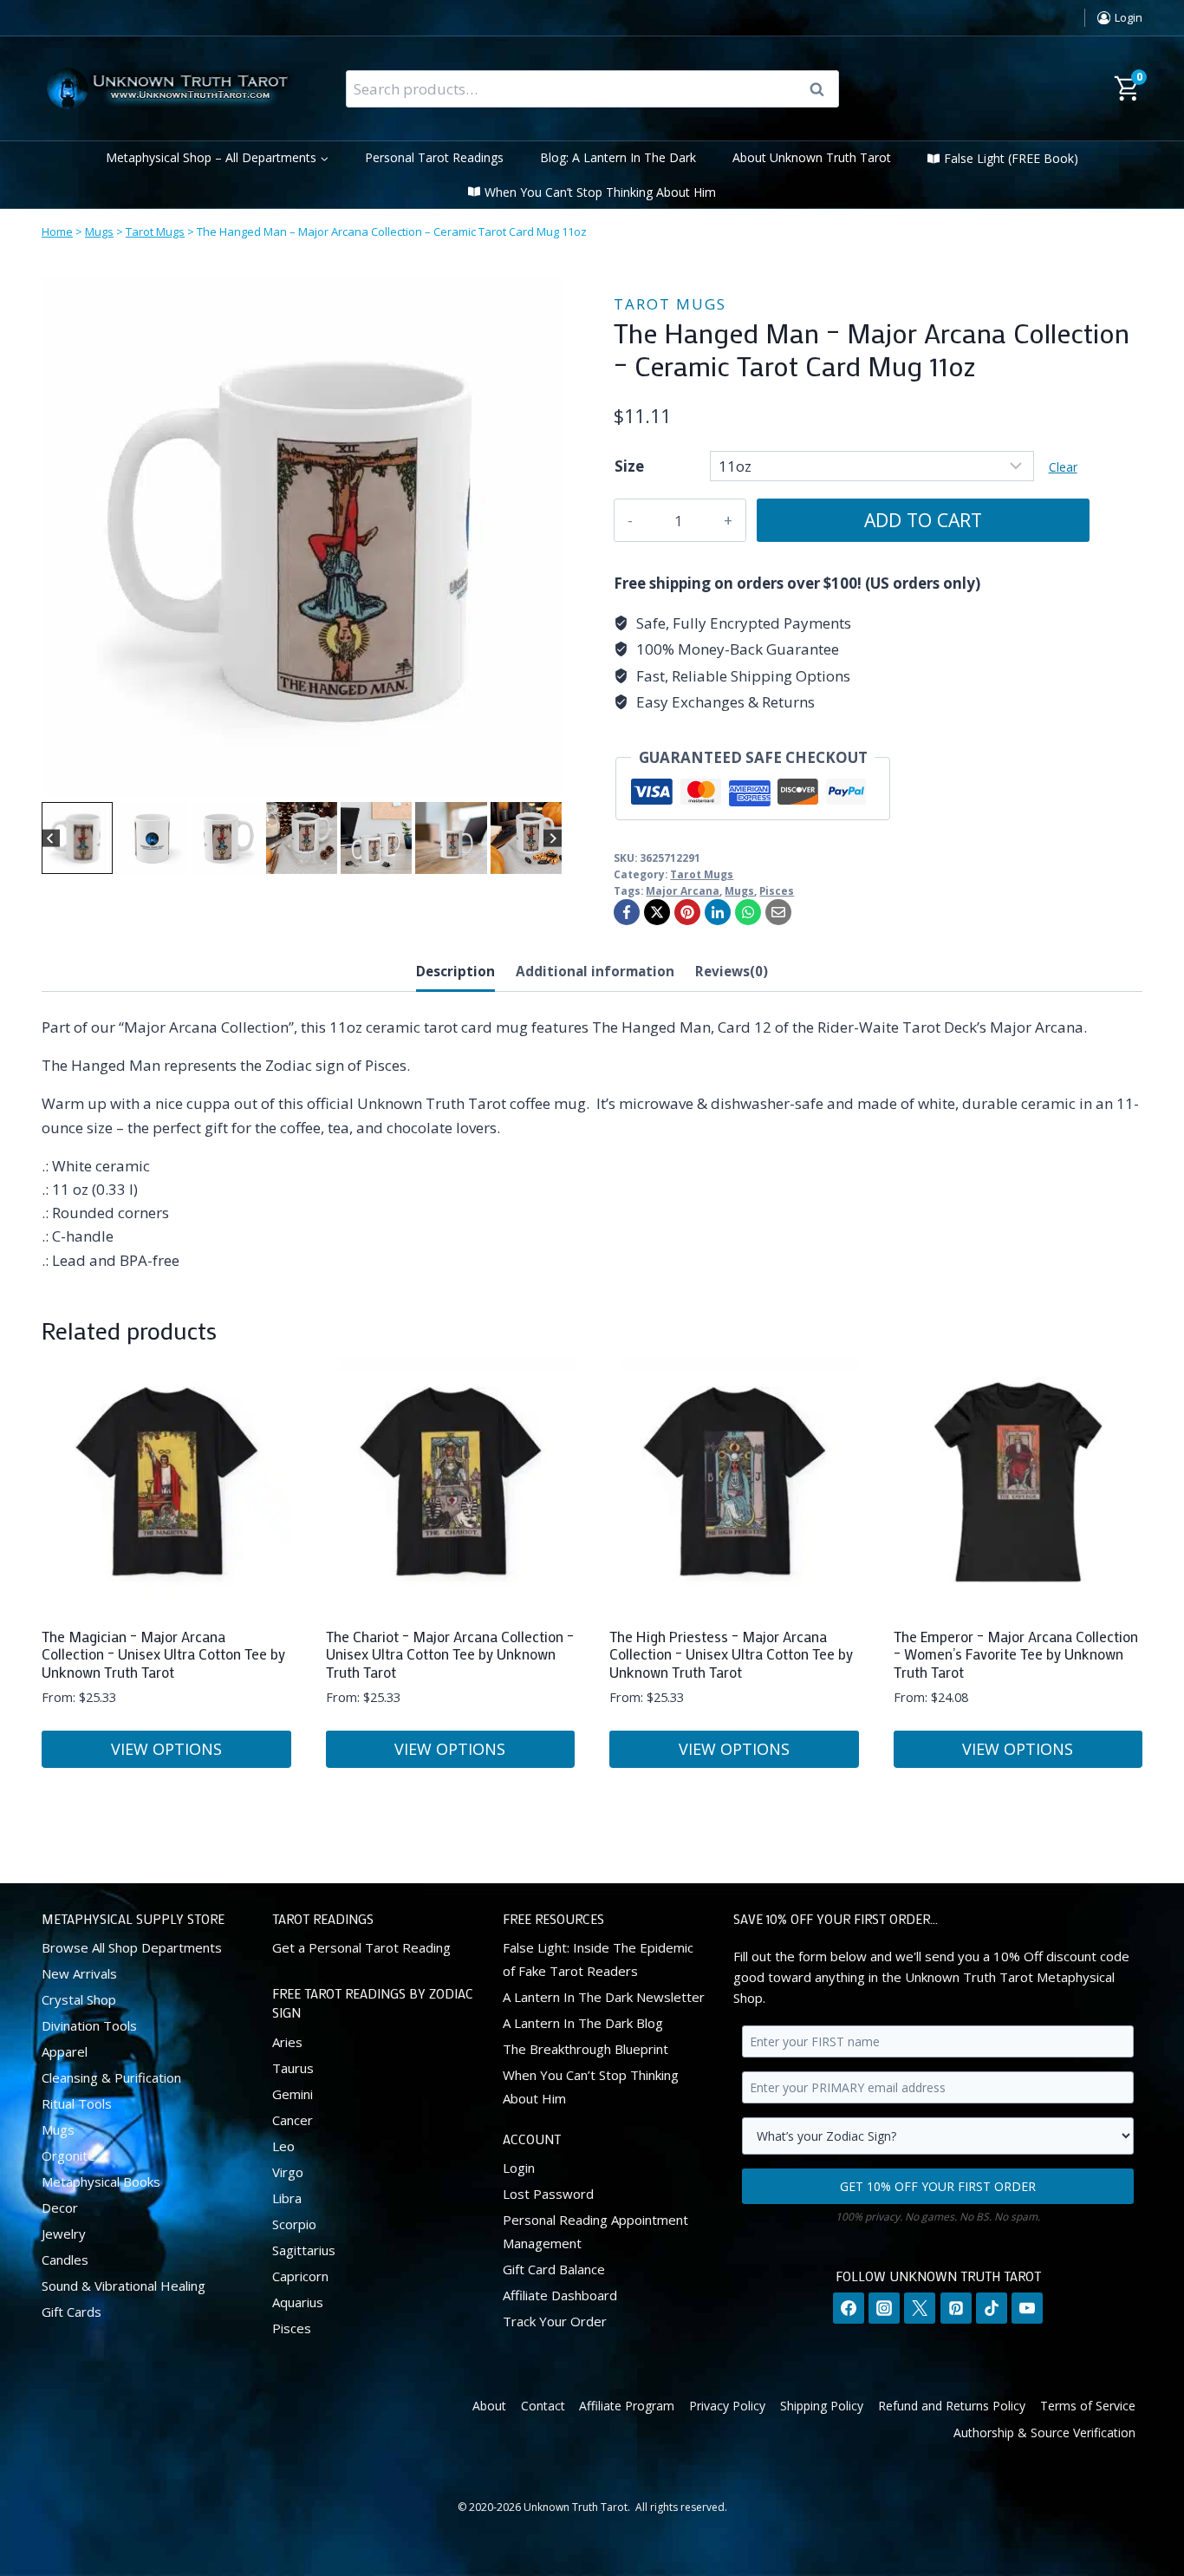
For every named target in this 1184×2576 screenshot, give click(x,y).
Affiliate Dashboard (560, 2295)
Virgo (288, 2172)
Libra (287, 2198)
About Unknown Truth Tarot (812, 157)
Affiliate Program (627, 2406)
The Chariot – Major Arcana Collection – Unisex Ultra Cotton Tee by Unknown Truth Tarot (450, 1654)
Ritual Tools (77, 2103)
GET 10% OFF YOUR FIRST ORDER (938, 2186)
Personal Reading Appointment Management (595, 2231)
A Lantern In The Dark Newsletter (604, 1997)
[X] (657, 912)
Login (519, 2168)
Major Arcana (683, 890)
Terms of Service (1088, 2406)
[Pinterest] (687, 912)
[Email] (778, 912)
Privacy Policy (727, 2406)
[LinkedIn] (718, 912)
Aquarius (298, 2302)
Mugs (99, 232)
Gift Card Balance (554, 2269)
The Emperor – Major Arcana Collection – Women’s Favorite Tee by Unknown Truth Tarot (1016, 1654)
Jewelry (64, 2234)
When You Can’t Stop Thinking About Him (600, 192)
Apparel (65, 2051)
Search (823, 89)
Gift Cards (72, 2312)
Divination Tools (89, 2025)
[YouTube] (1027, 2308)
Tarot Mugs (155, 232)
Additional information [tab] (595, 971)
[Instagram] (884, 2308)
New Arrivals (79, 1973)
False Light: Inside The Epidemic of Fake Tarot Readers (598, 1959)
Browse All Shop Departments (132, 1947)
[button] (77, 838)
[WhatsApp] (748, 912)
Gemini (293, 2094)
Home (57, 232)
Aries (287, 2042)
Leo (283, 2146)
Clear (1063, 467)
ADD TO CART (923, 520)
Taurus (293, 2068)
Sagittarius (304, 2250)
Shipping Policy (822, 2406)
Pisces (777, 890)
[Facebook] (627, 912)
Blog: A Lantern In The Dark (618, 157)
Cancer (293, 2120)
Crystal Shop (79, 1999)
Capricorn (300, 2276)
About (489, 2406)
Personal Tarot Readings (434, 157)
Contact (543, 2406)
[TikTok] (992, 2308)
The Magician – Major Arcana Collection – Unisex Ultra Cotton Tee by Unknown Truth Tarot (163, 1654)
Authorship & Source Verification (1044, 2433)
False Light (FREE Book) (1011, 158)
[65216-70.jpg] (302, 538)
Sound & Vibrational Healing (124, 2286)
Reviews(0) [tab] (732, 971)
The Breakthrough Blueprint (585, 2049)
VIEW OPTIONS (166, 1749)
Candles (65, 2260)
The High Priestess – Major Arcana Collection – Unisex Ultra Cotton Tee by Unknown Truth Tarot (731, 1654)
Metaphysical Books (101, 2181)
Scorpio (294, 2224)
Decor (60, 2208)
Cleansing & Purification (111, 2077)
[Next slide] (553, 838)
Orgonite (68, 2155)
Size (629, 466)
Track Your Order (555, 2321)
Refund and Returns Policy (952, 2406)
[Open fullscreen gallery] (544, 780)
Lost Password (548, 2194)
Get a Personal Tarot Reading (361, 1947)
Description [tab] (455, 971)
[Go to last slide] (51, 838)
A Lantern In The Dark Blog (583, 2023)
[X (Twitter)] (920, 2308)
